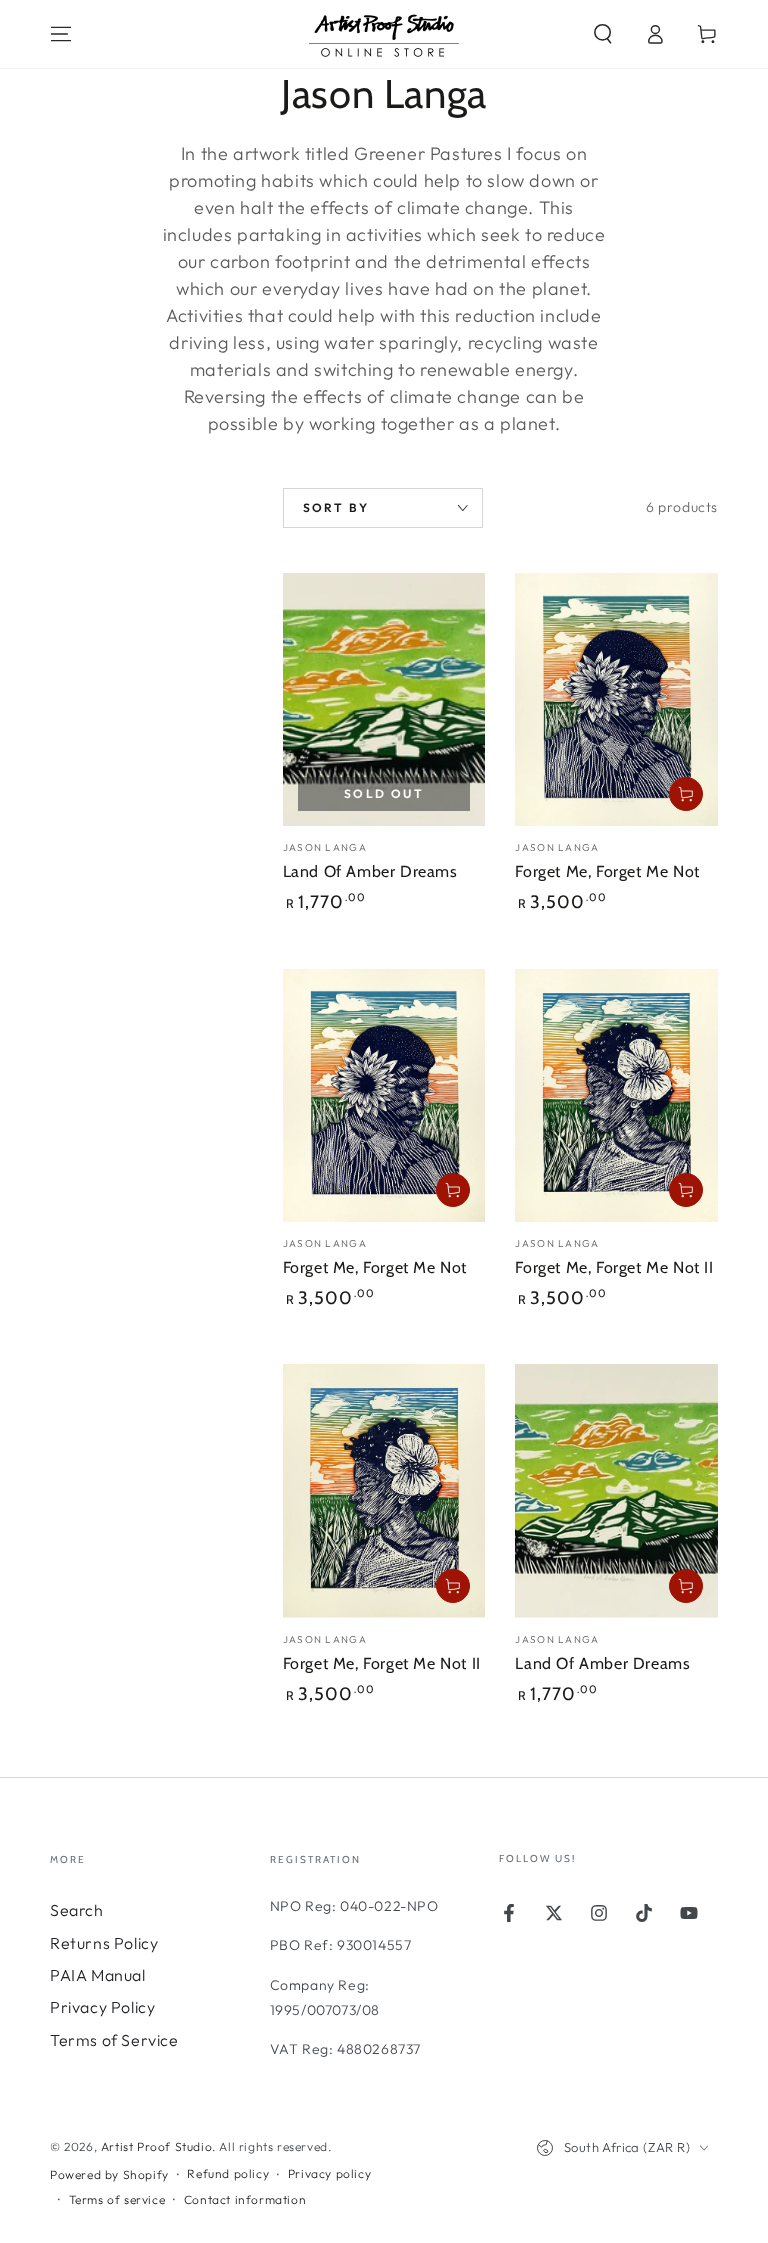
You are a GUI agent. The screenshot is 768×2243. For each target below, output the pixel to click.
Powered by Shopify (109, 2174)
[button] (603, 34)
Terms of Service (114, 2040)
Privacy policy (329, 2173)
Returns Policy (104, 1943)
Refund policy (228, 2173)
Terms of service (117, 2199)
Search (77, 1910)
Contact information (245, 2199)
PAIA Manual (98, 1975)
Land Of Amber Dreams (370, 871)
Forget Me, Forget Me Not (607, 871)
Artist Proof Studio (156, 2146)
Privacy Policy (102, 2007)
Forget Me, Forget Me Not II (614, 1267)
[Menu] (61, 34)
